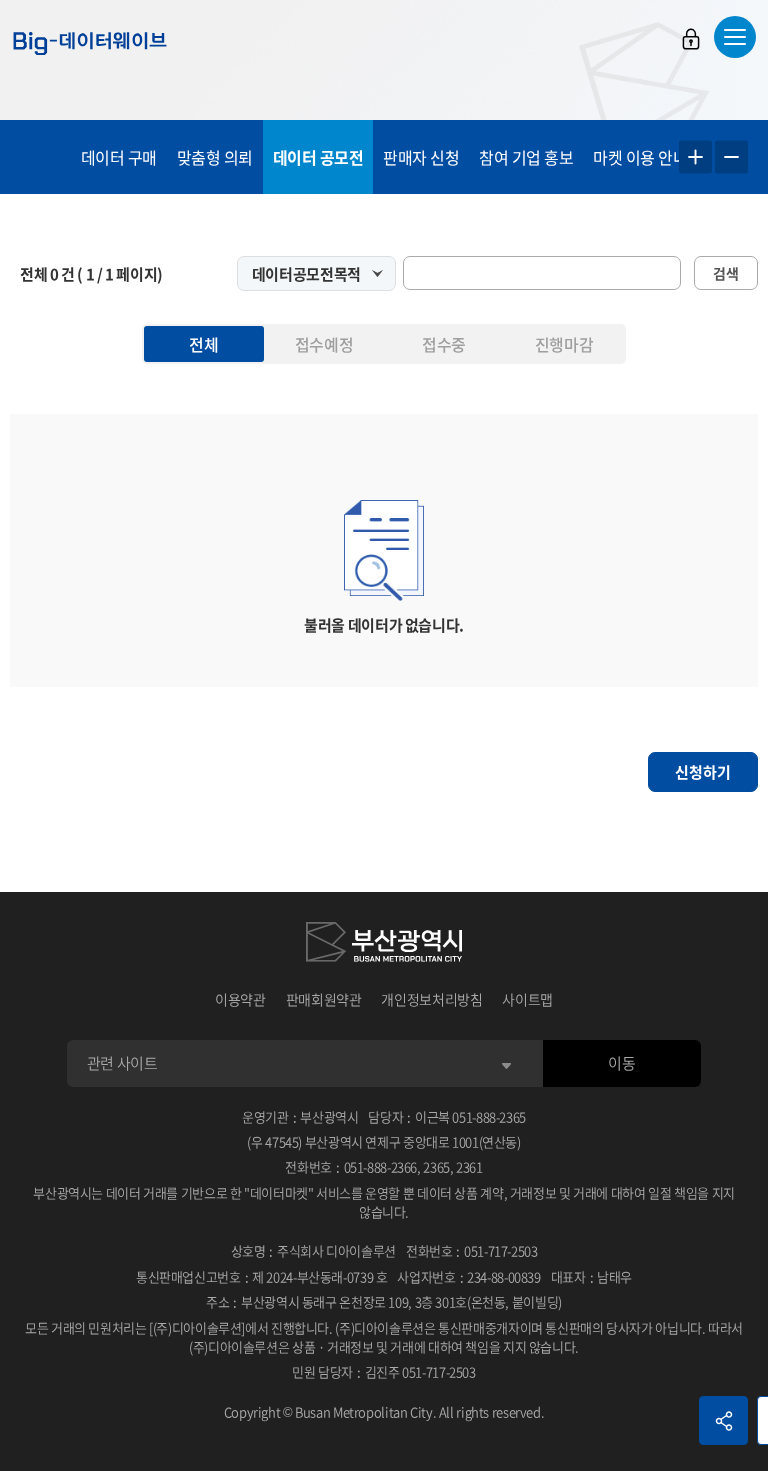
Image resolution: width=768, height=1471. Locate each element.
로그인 (691, 39)
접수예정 (324, 344)
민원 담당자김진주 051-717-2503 (383, 1371)
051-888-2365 (489, 1116)
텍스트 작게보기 (731, 157)
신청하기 (703, 772)
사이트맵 (527, 999)
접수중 (444, 344)
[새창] (384, 945)
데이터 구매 (119, 157)
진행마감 (564, 344)
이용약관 (240, 999)
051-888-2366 (381, 1166)
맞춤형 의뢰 (215, 157)
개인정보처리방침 (431, 999)
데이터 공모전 (318, 157)
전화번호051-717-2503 (472, 1250)
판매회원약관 (324, 999)
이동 (621, 1063)
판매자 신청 (421, 157)
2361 (469, 1166)
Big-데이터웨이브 (90, 43)
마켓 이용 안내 (640, 157)
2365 (436, 1166)
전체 (203, 344)
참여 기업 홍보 (526, 157)
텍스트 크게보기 (695, 157)
